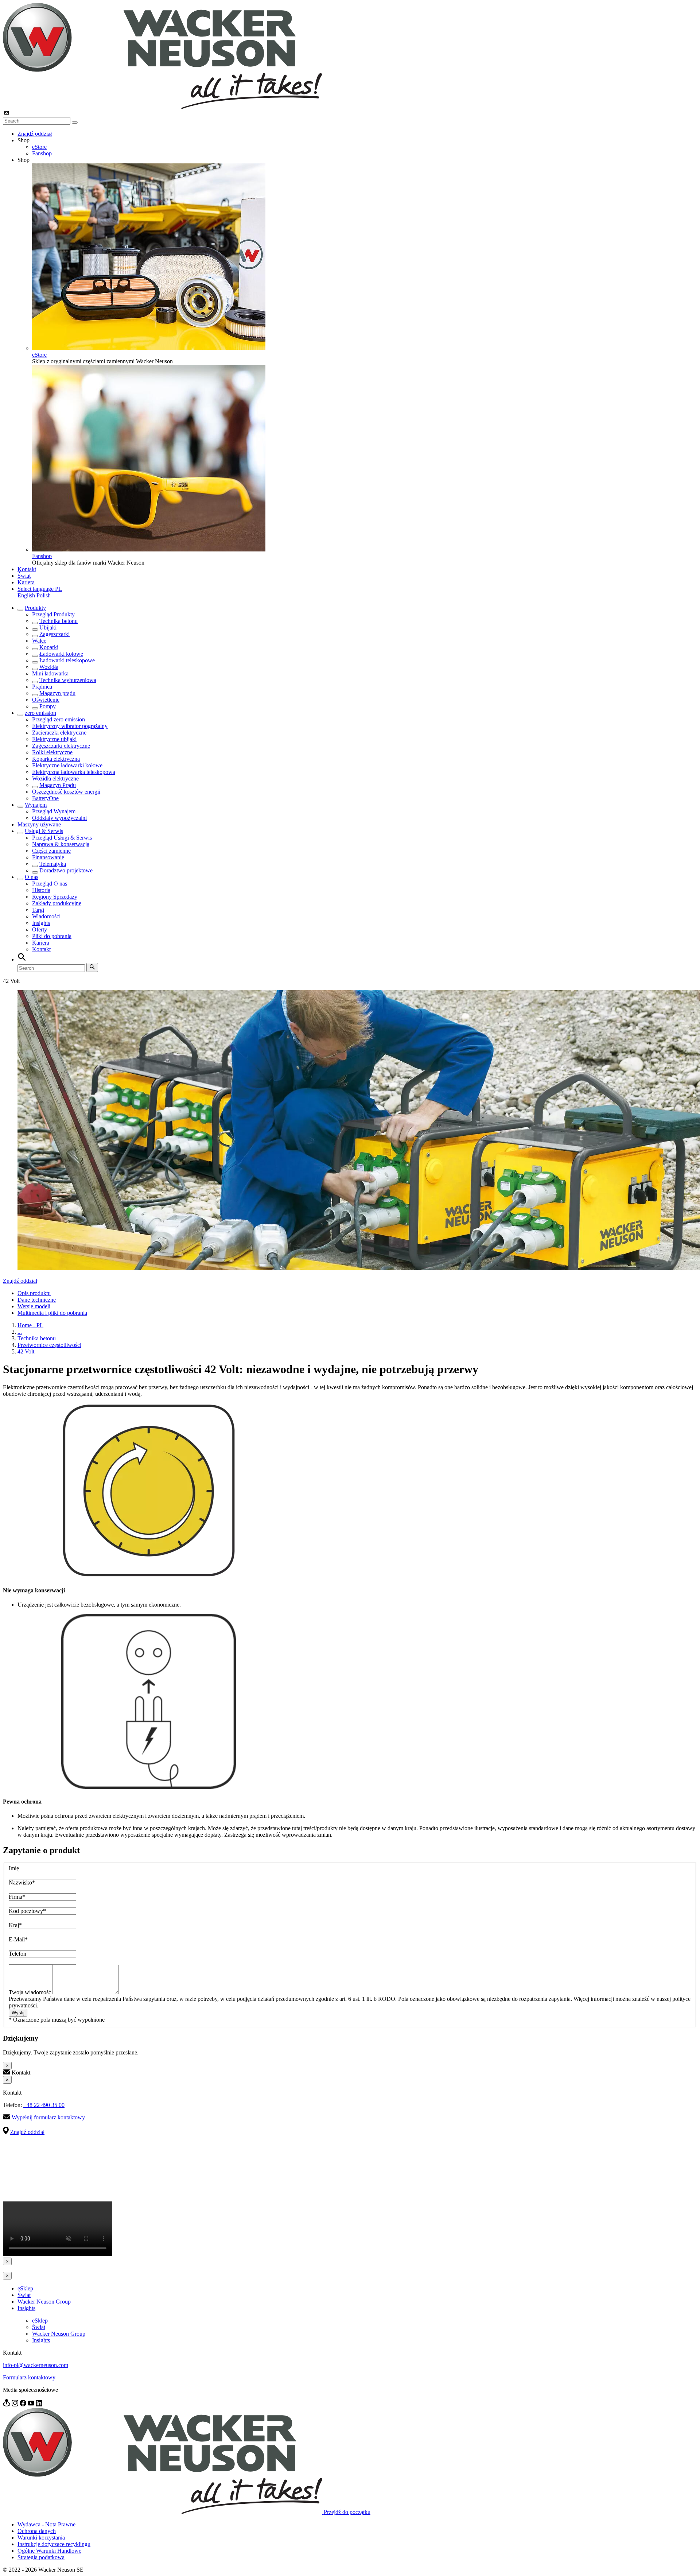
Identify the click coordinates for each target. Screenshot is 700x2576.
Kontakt (27, 569)
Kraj (15, 1925)
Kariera (26, 582)
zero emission (40, 713)
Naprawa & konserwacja (61, 844)
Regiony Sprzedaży (55, 897)
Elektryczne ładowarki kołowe (67, 765)
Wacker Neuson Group (44, 2302)
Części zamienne (51, 851)
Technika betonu (59, 621)
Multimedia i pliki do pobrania (52, 1313)
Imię (14, 1868)
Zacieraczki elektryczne (59, 733)
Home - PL (30, 1325)
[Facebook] (24, 2404)
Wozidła (49, 667)
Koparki (49, 647)
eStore (39, 147)
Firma (17, 1897)
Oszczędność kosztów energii (66, 792)
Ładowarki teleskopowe (67, 660)
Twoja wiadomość (31, 1992)
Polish (44, 595)
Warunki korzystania (41, 2538)
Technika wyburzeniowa (68, 680)
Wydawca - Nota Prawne (46, 2524)
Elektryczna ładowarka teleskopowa (74, 772)
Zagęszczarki (55, 634)
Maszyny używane (39, 824)
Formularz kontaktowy (29, 2377)
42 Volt (26, 1351)
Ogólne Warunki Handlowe (49, 2551)
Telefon (17, 1954)
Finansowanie (48, 857)
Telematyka (53, 864)
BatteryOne (45, 798)
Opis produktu (34, 1293)
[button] (40, 589)
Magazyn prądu (57, 693)
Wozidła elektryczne (55, 778)
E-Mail (18, 1939)
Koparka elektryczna (56, 759)
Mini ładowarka (50, 673)
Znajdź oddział (35, 134)
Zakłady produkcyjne (57, 903)
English (27, 595)
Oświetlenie (46, 700)
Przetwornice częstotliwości (49, 1345)
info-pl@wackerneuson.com (36, 2365)
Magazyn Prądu (58, 785)
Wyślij (18, 2013)
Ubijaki (48, 627)
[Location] (7, 2404)
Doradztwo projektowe (66, 870)
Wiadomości (46, 916)
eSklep (25, 2288)
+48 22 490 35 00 (44, 2105)
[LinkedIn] (39, 2404)
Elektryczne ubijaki (54, 739)
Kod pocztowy (27, 1911)
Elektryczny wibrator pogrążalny (70, 726)
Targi (38, 910)
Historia (41, 890)
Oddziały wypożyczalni (59, 818)
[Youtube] (32, 2404)
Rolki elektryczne (52, 752)
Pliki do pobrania (52, 936)
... (20, 1332)
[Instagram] (16, 2404)
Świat (24, 576)
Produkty (35, 608)
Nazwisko (22, 1882)
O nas (32, 877)
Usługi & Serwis (44, 831)
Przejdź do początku (347, 2512)
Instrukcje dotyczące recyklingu (54, 2544)
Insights (41, 923)
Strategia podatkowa (41, 2557)
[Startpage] (162, 107)
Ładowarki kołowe (61, 654)
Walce (39, 641)
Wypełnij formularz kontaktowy (48, 2117)
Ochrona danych (37, 2531)
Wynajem (36, 805)
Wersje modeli (34, 1306)
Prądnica (42, 687)
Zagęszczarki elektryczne (61, 746)
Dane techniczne (37, 1300)
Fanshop (42, 153)
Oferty (40, 929)
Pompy (48, 706)
